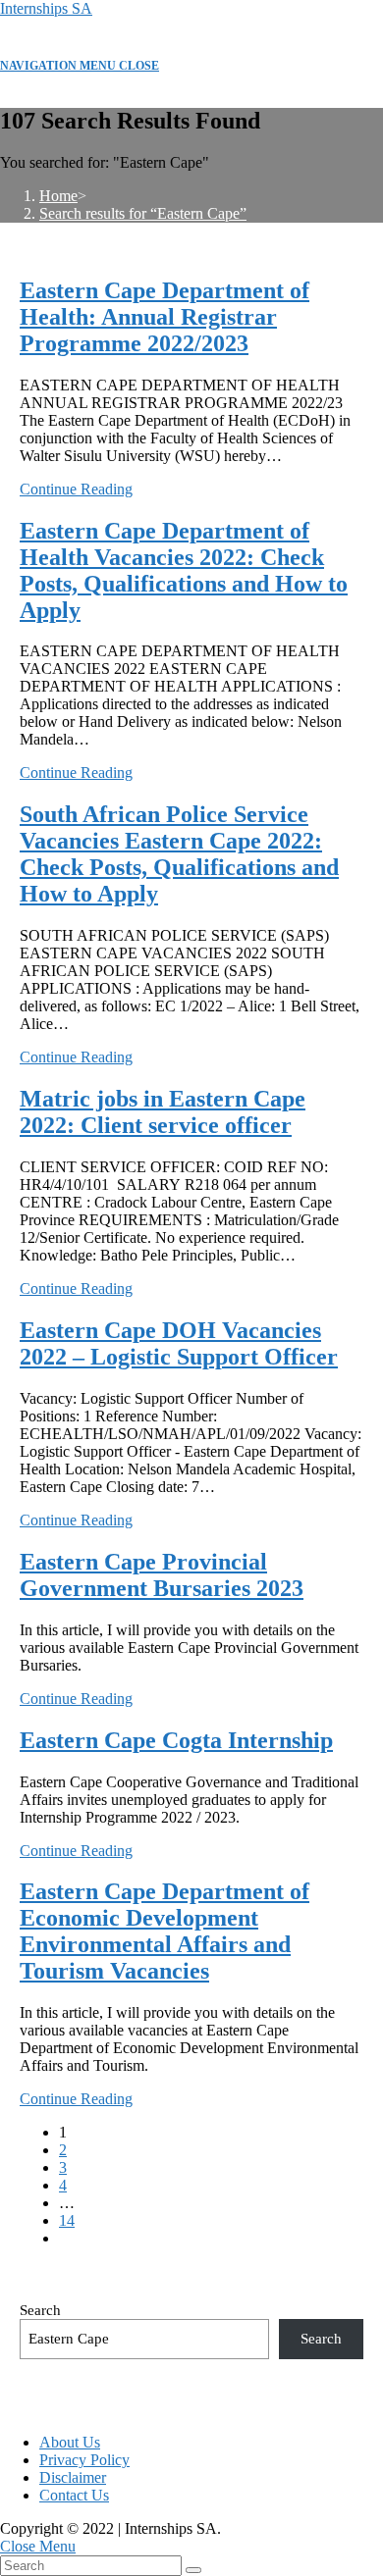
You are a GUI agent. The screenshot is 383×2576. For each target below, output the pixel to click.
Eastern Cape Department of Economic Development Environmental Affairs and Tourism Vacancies (164, 1931)
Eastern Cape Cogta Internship (176, 1740)
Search (40, 2310)
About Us (70, 2442)
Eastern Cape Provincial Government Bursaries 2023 (162, 1575)
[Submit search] (193, 2570)
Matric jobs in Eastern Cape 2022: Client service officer (163, 1112)
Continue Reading (76, 489)
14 (67, 2220)
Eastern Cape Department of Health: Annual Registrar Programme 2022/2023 (164, 317)
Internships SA (46, 8)
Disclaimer (73, 2477)
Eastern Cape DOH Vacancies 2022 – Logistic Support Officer (179, 1343)
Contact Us (74, 2495)
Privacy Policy (84, 2460)
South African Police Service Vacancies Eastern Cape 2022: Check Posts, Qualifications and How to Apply (179, 854)
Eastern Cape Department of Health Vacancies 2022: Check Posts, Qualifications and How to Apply (184, 570)
